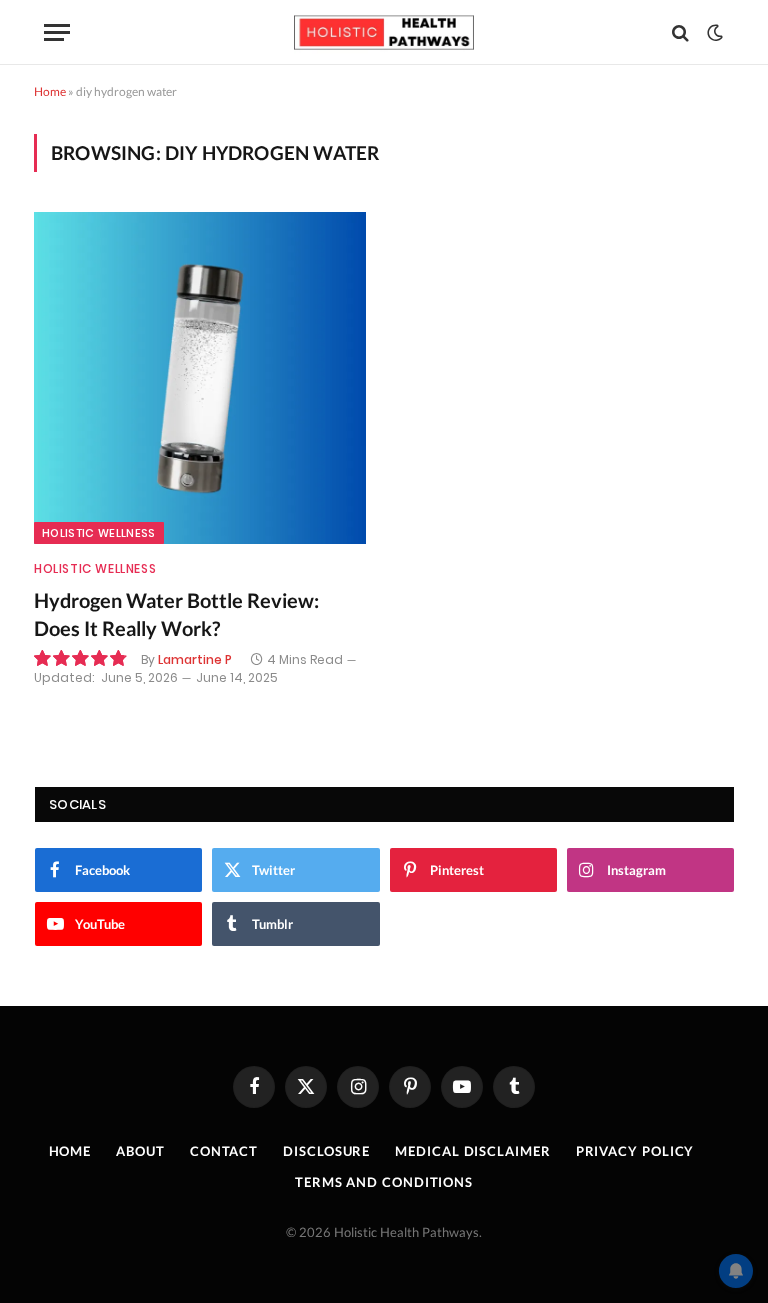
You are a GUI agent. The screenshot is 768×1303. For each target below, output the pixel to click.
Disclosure (326, 1151)
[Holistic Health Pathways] (384, 32)
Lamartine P (195, 659)
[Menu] (57, 32)
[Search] (680, 32)
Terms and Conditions (384, 1182)
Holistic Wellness (99, 533)
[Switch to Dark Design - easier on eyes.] (713, 33)
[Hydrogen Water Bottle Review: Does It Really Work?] (200, 378)
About (140, 1151)
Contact (224, 1151)
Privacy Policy (635, 1151)
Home (50, 91)
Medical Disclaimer (472, 1151)
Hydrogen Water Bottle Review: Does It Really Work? (176, 613)
